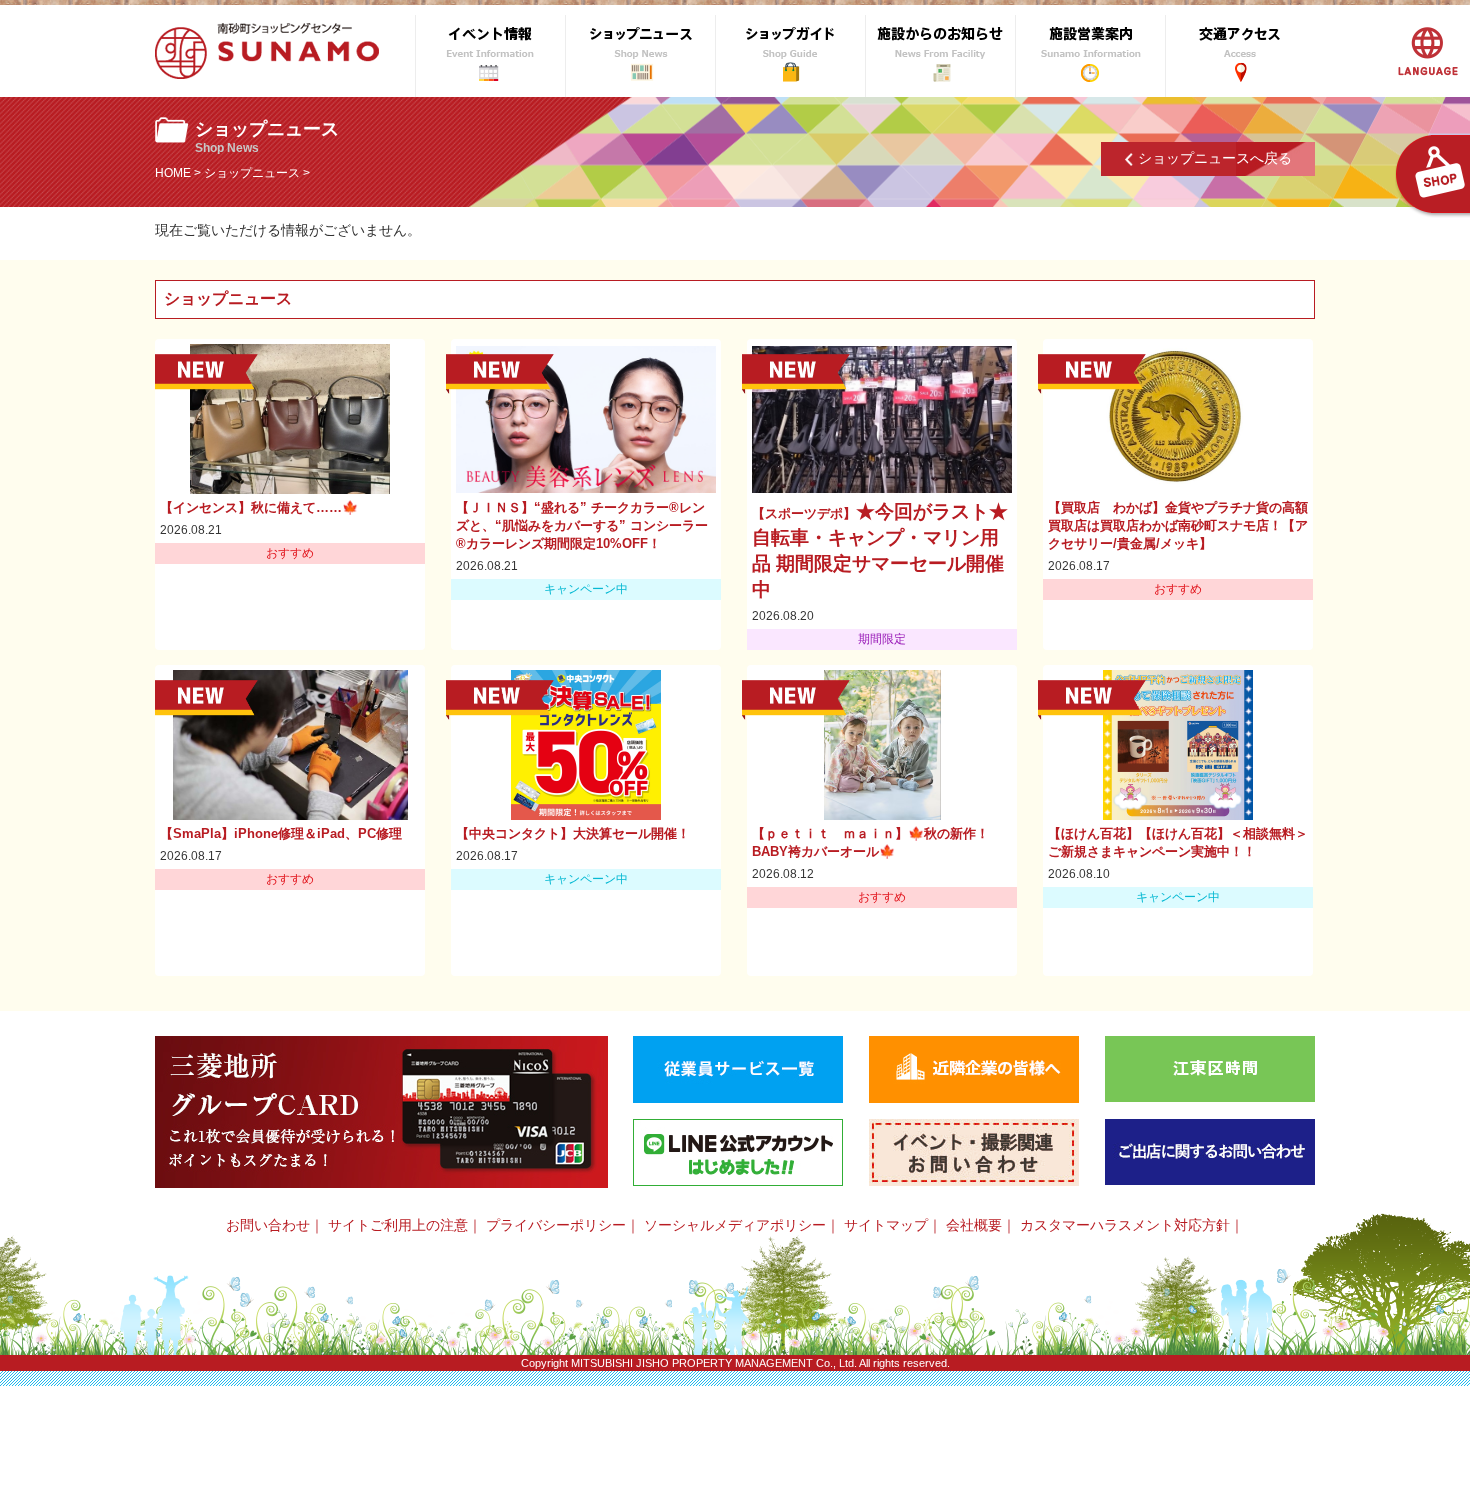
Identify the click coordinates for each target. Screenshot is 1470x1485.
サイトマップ (886, 1225)
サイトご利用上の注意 (398, 1225)
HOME (173, 173)
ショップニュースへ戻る (1215, 158)
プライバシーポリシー (556, 1225)
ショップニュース (252, 173)
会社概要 (974, 1225)
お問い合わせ (268, 1225)
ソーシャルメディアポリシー (735, 1225)
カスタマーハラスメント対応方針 (1125, 1225)
